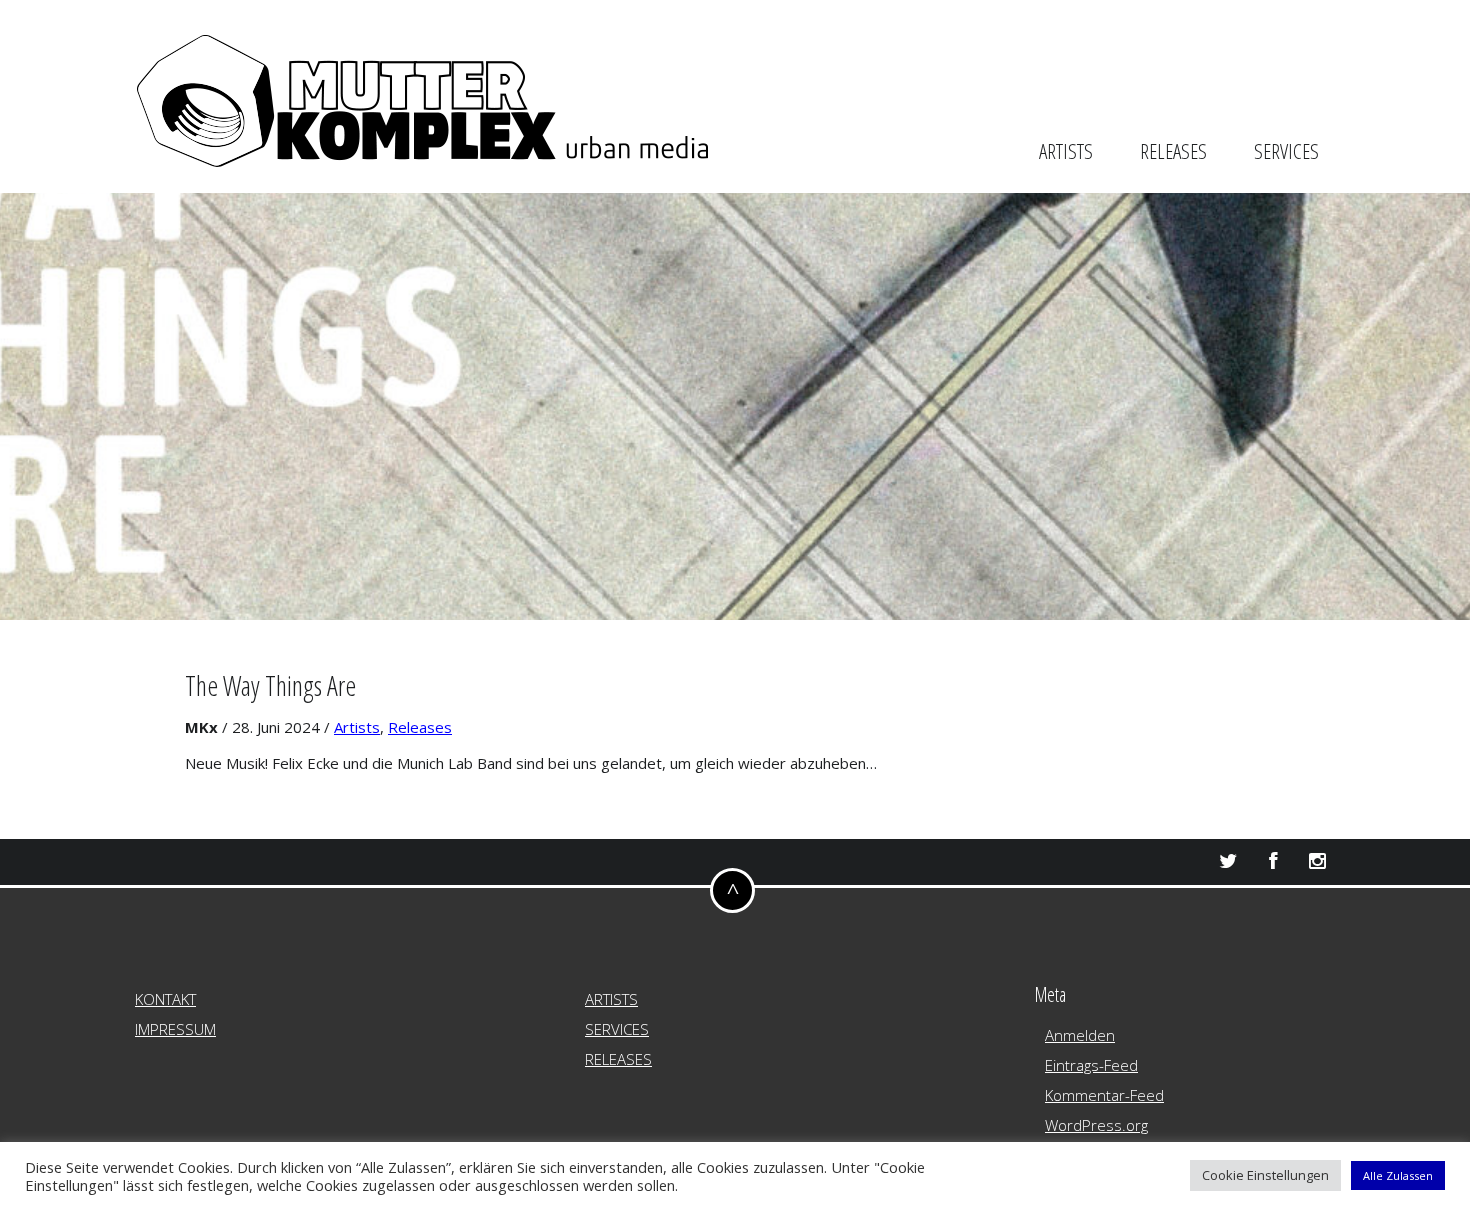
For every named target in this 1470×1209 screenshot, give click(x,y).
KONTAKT (165, 999)
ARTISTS (1066, 151)
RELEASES (1173, 151)
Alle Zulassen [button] (1398, 1175)
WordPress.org (1096, 1125)
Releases (420, 727)
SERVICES (1286, 151)
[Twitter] (1227, 861)
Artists (357, 727)
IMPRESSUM (175, 1029)
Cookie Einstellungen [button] (1265, 1175)
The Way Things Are (270, 685)
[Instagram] (1317, 861)
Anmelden (1080, 1035)
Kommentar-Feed (1104, 1095)
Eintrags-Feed (1091, 1065)
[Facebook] (1272, 861)
